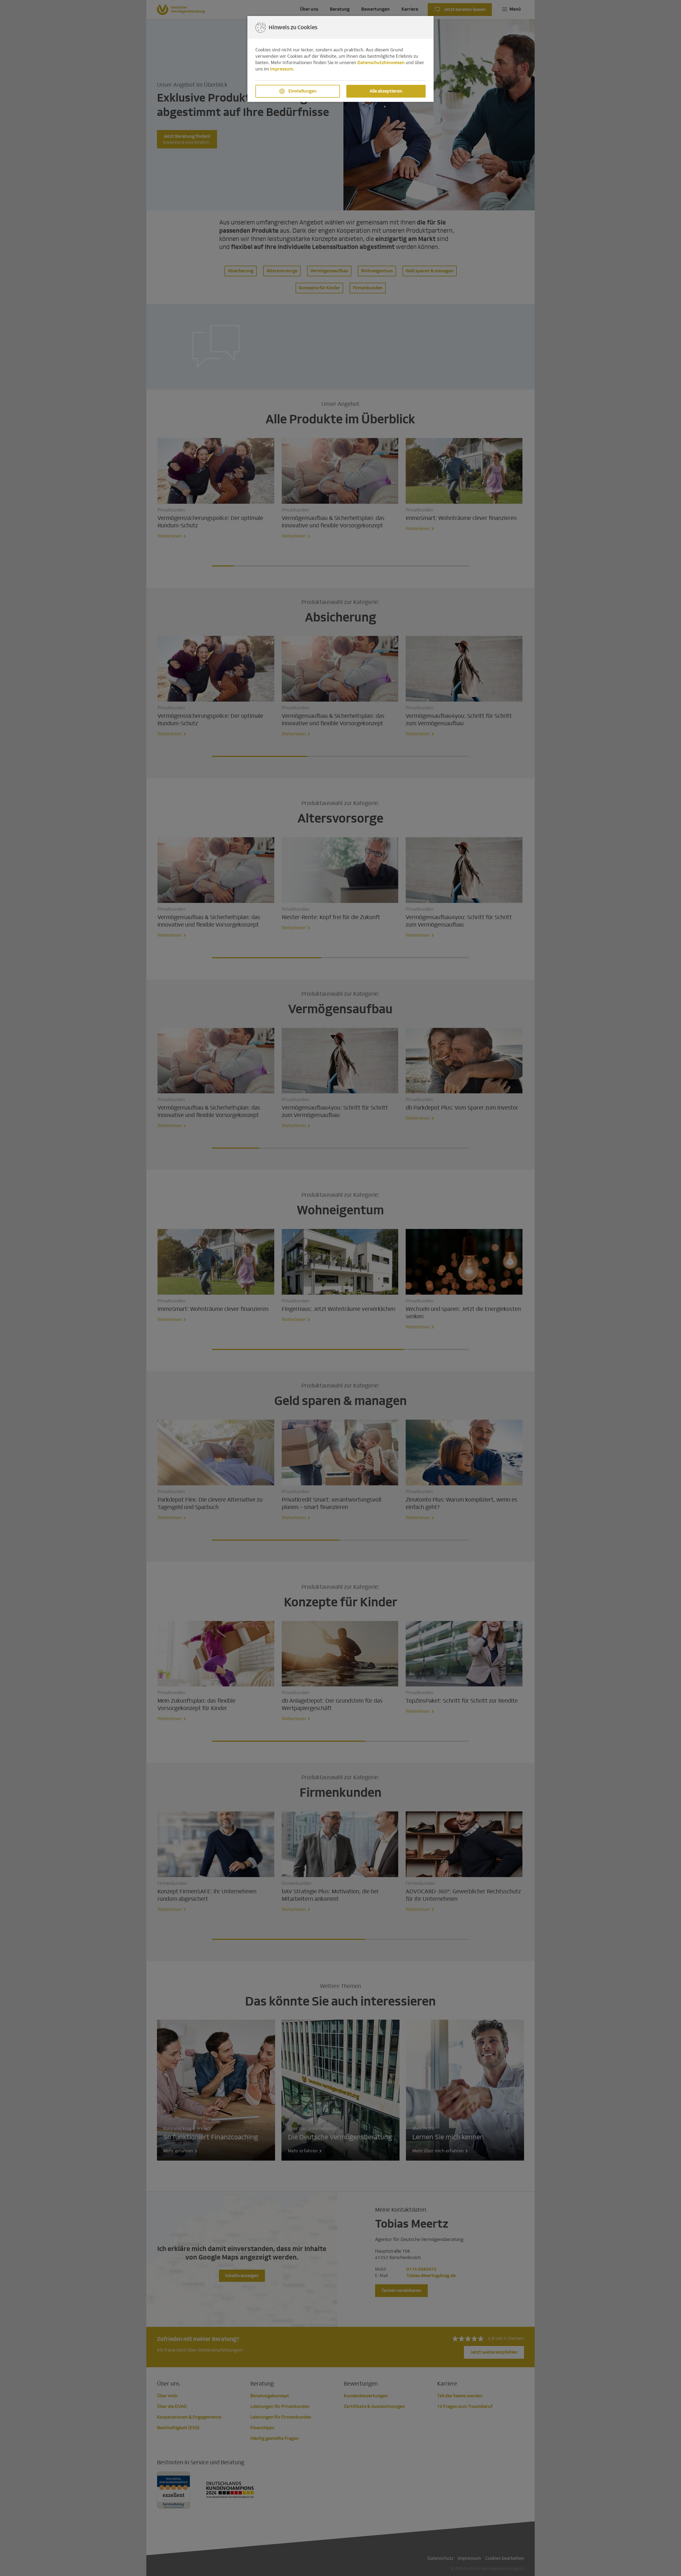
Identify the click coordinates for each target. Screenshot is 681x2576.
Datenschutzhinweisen (381, 63)
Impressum (282, 69)
